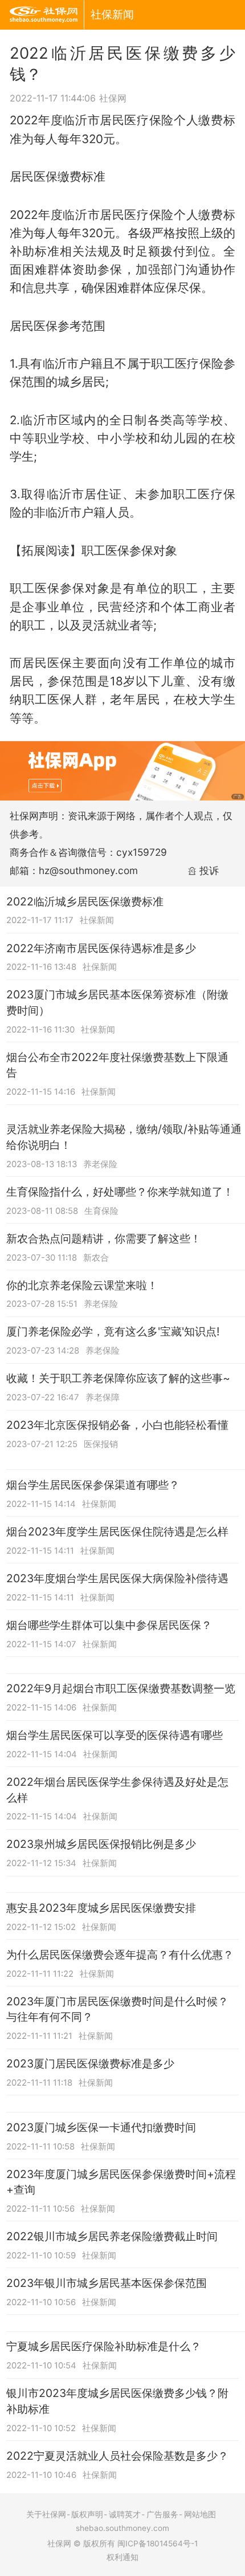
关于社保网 (46, 2514)
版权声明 (87, 2514)
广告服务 (162, 2514)
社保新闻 (112, 14)
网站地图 (200, 2514)
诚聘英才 (125, 2514)
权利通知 (122, 2557)
